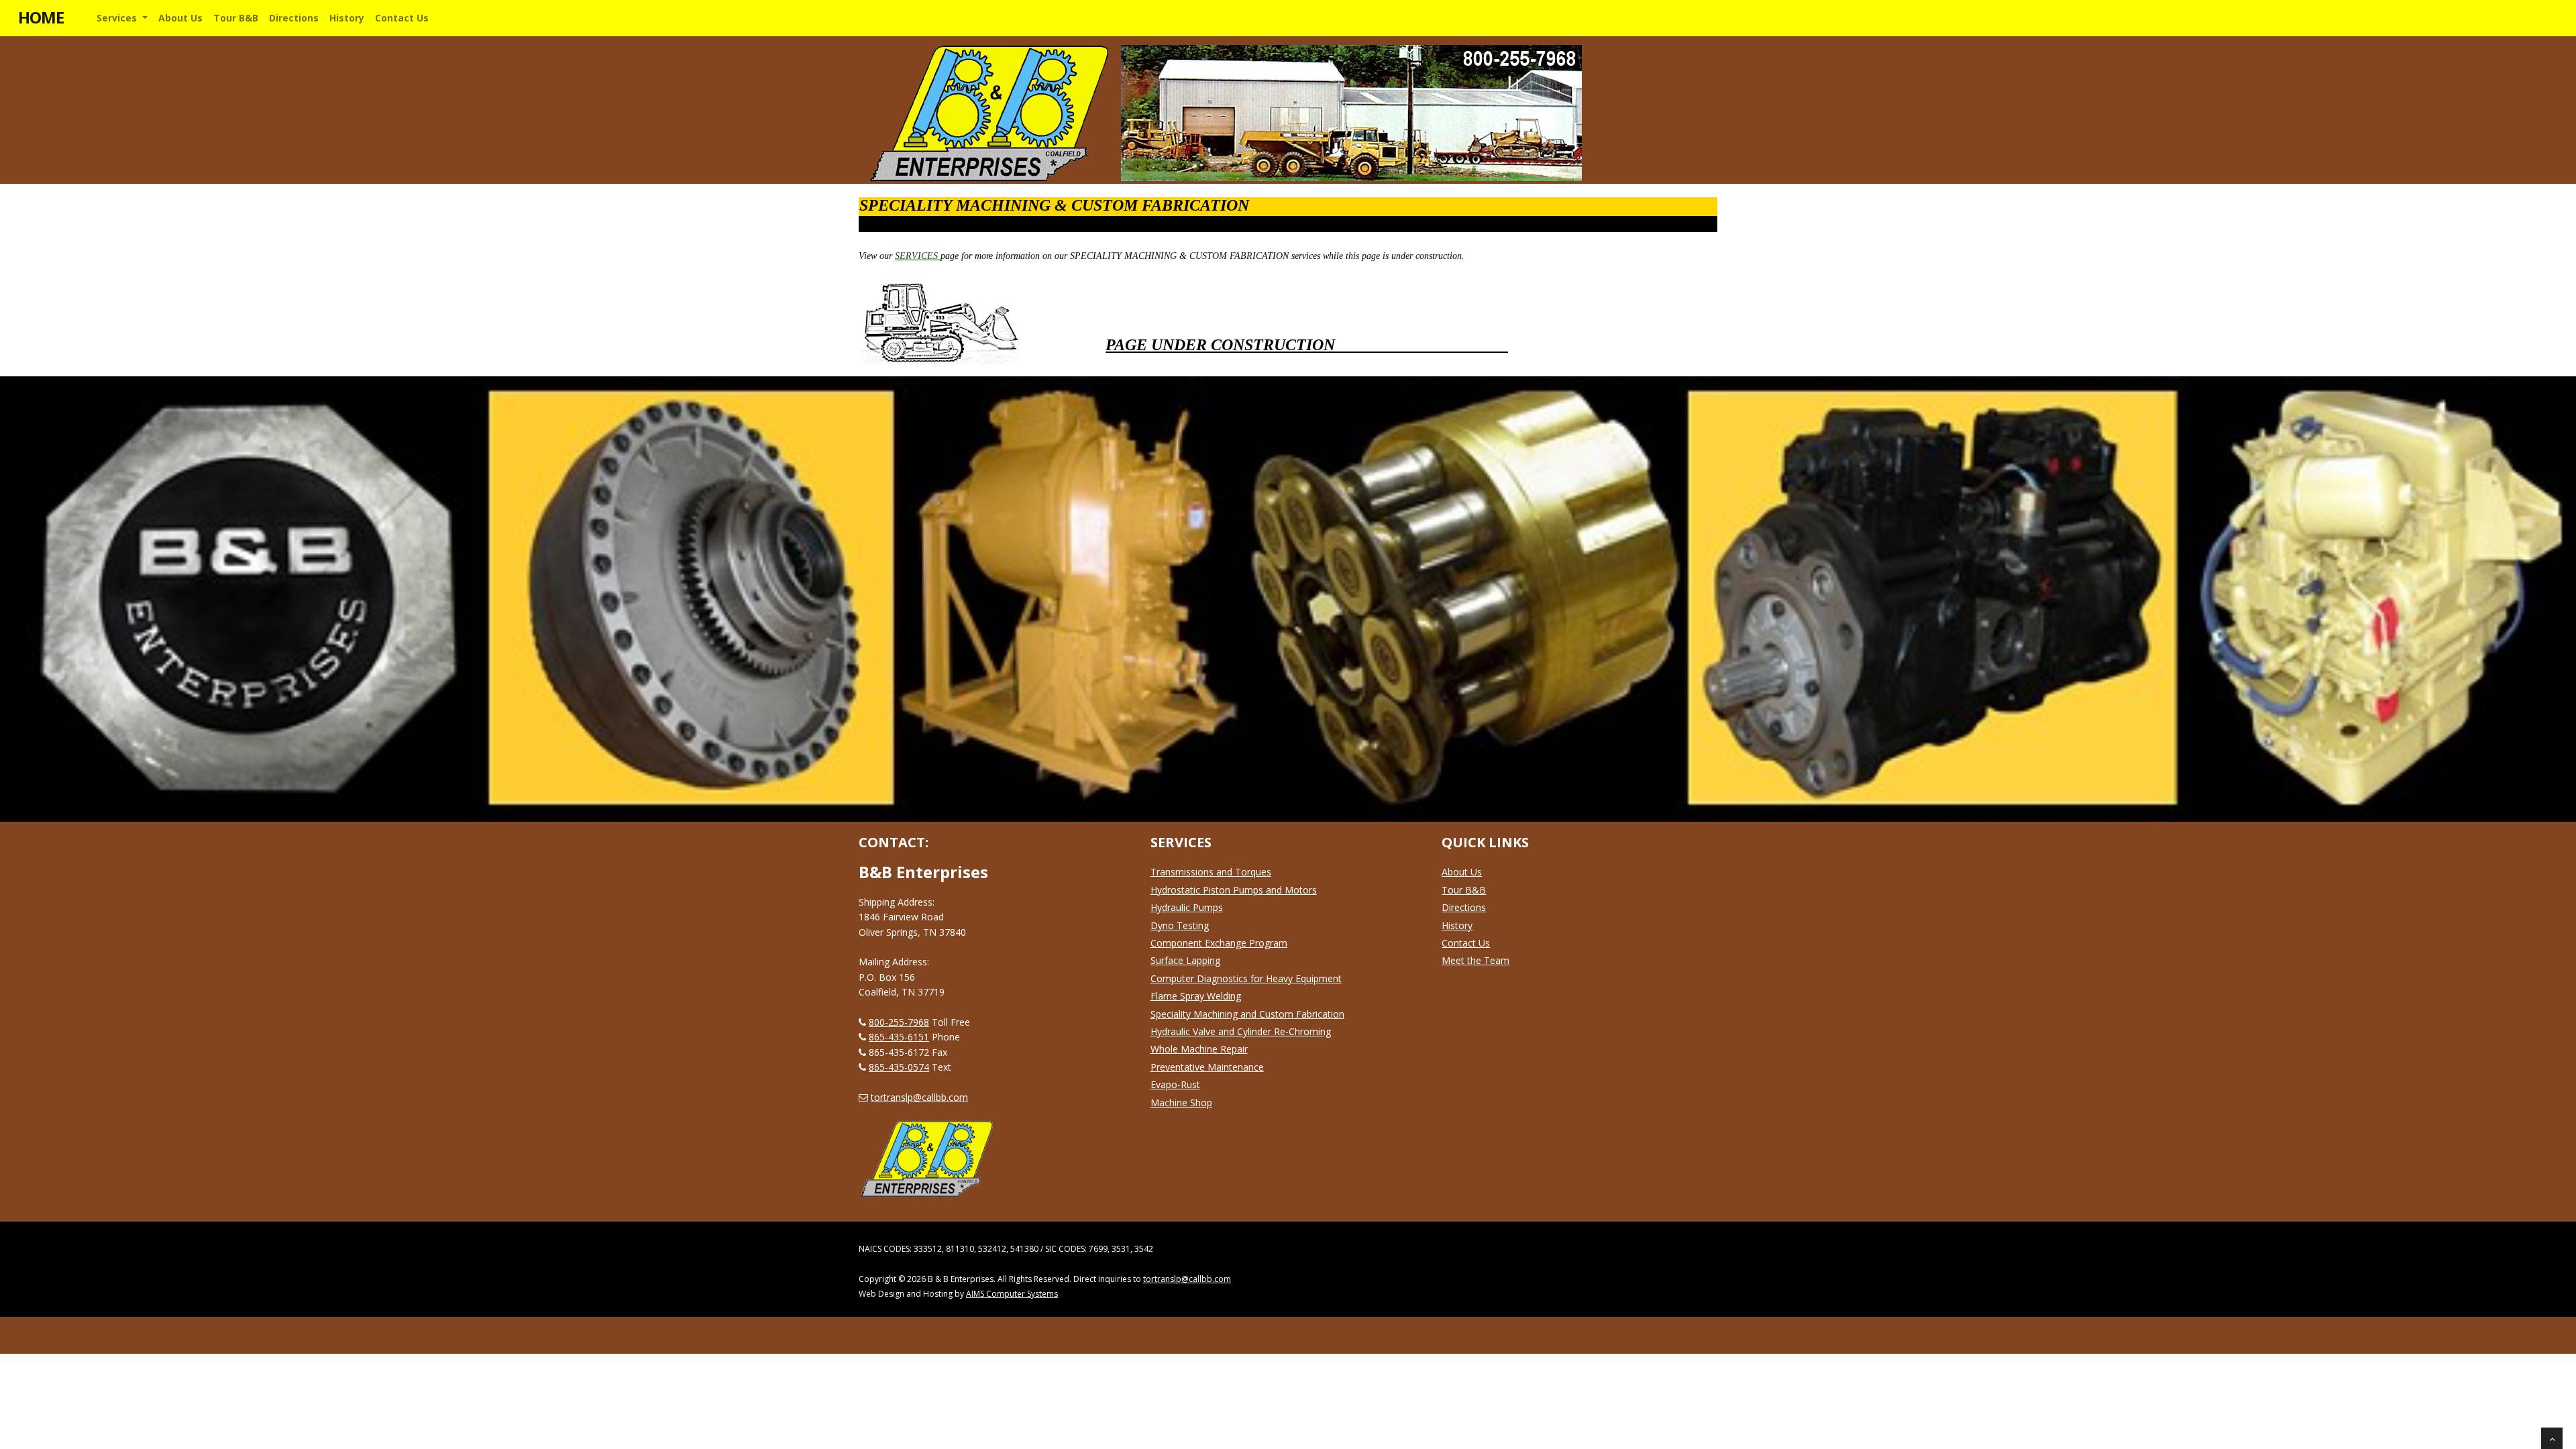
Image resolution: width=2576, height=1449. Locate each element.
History (1457, 925)
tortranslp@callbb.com (919, 1097)
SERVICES (918, 256)
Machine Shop (1181, 1103)
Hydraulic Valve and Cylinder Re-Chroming (1241, 1031)
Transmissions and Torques (1211, 872)
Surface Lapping (1185, 960)
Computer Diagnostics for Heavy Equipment (1246, 978)
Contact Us (1466, 943)
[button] (122, 18)
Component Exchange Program (1219, 943)
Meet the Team (1475, 960)
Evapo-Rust (1175, 1084)
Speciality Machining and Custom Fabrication (1247, 1014)
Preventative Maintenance (1207, 1067)
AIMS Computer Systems (1012, 1294)
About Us (1462, 872)
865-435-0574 (899, 1067)
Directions (1464, 907)
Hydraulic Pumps (1187, 907)
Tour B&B (1464, 890)
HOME (41, 17)
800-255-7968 (899, 1022)
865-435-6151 (899, 1037)
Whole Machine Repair (1199, 1049)
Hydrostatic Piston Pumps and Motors (1234, 890)
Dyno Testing (1180, 925)
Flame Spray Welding (1196, 996)
